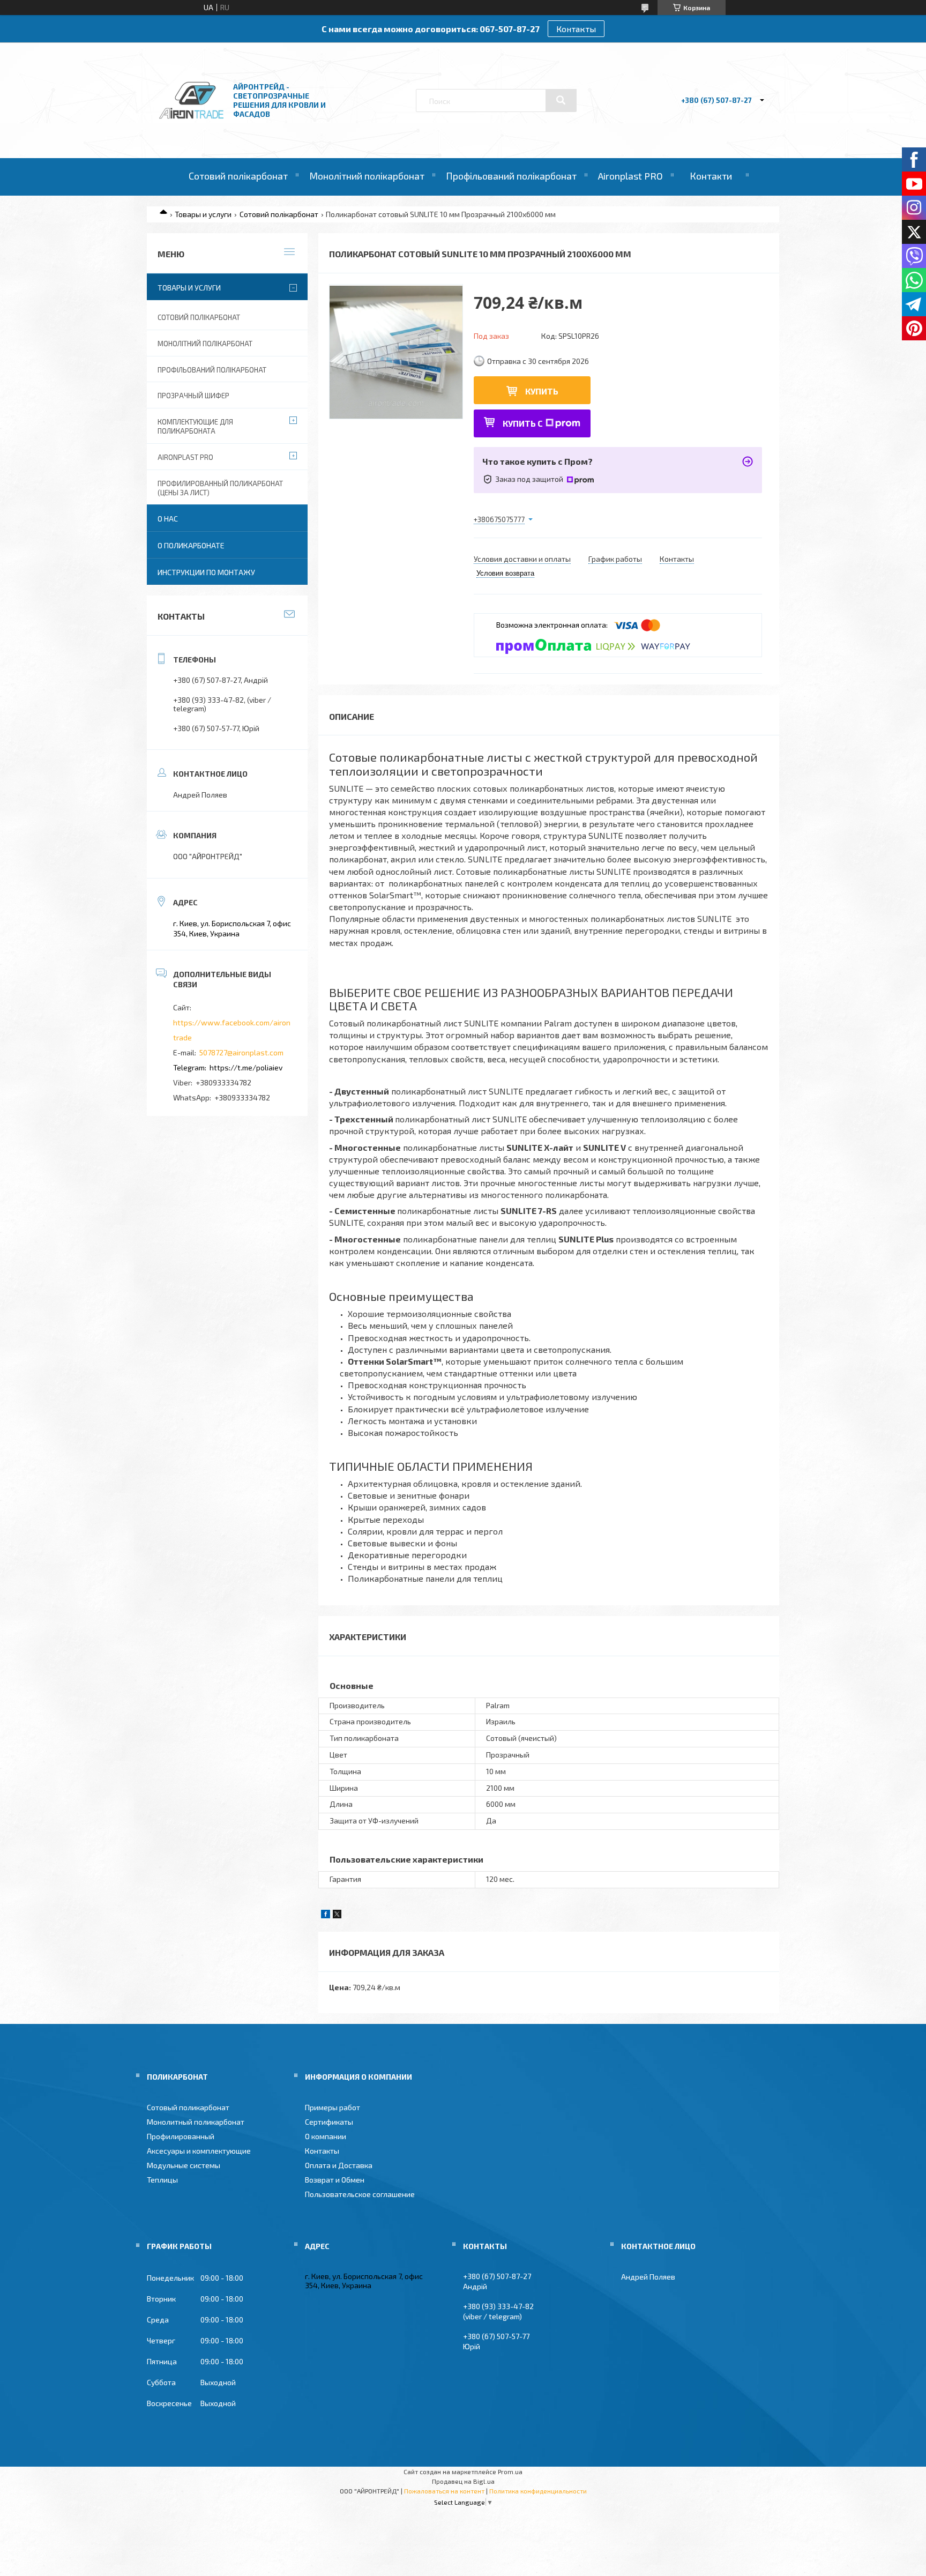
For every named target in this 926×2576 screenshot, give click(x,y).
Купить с (523, 423)
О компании (326, 2136)
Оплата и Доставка (339, 2165)
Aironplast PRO (630, 176)
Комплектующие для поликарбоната (195, 426)
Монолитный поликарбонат (196, 2122)
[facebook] (326, 1915)
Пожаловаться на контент (444, 2491)
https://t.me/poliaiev (246, 1067)
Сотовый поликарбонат (188, 2107)
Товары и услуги (203, 214)
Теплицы (162, 2180)
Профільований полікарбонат (511, 176)
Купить (542, 391)
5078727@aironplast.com (241, 1052)
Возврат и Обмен (335, 2180)
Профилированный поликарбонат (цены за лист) (220, 488)
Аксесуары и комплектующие (199, 2151)
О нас (168, 519)
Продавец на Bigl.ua (463, 2481)
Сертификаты (329, 2122)
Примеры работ (333, 2107)
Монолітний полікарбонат (367, 176)
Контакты (576, 29)
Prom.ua (510, 2471)
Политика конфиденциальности (538, 2491)
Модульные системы (184, 2165)
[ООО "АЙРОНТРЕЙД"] (191, 129)
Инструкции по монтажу (206, 572)
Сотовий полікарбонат (238, 176)
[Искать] (561, 100)
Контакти (711, 176)
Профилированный (181, 2136)
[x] (337, 1915)
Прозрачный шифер (193, 396)
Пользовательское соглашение (360, 2194)
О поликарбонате (191, 545)
